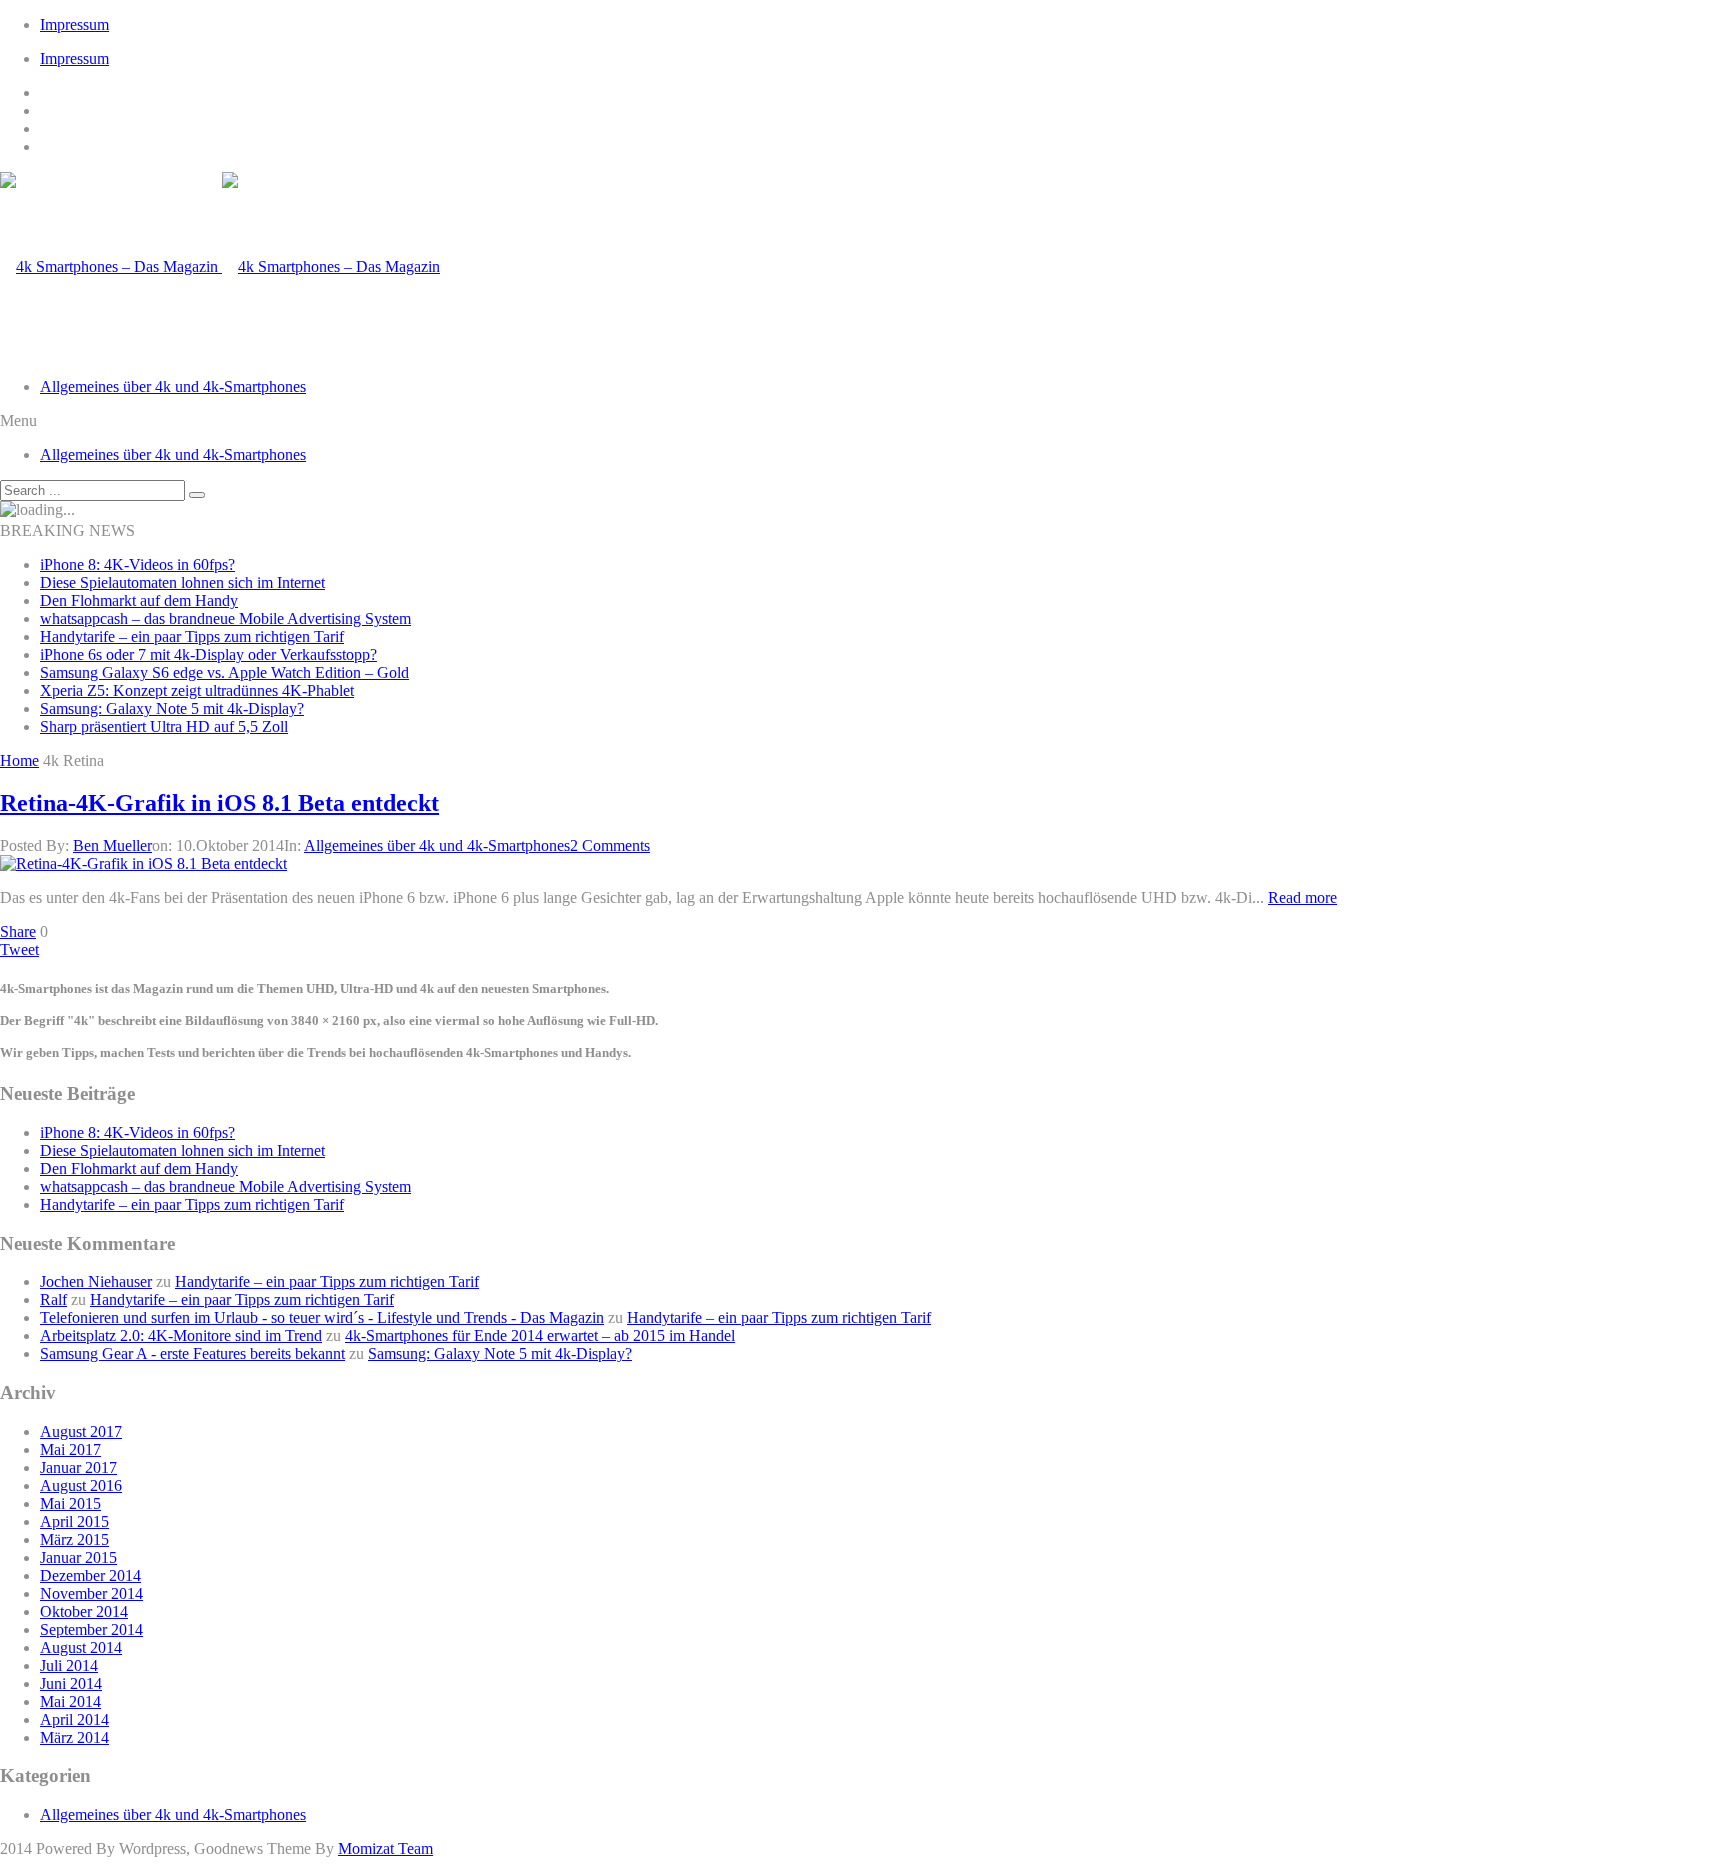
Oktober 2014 (84, 1611)
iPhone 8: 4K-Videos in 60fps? (137, 564)
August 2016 (81, 1485)
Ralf (53, 1299)
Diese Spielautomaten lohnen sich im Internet (182, 582)
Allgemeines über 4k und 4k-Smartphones (173, 386)
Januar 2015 (78, 1557)
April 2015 (74, 1521)
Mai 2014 (70, 1701)
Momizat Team (385, 1848)
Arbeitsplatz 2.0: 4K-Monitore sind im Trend (181, 1335)
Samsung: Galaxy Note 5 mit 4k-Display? (172, 708)
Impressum (74, 24)
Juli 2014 (69, 1665)
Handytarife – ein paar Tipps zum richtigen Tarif (192, 636)
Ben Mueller (112, 845)
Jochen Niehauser (96, 1281)
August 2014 (81, 1647)
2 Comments (610, 845)
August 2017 (81, 1431)
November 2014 (91, 1593)
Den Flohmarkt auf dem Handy (139, 600)
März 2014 (74, 1737)
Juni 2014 (71, 1683)
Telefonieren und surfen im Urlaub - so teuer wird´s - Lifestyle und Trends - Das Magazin (322, 1317)
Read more (1302, 897)
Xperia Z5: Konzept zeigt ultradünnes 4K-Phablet (197, 690)
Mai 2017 (70, 1449)
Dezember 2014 (90, 1575)
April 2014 (74, 1719)
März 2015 (74, 1539)
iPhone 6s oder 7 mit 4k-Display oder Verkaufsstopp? (208, 654)
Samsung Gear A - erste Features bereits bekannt (192, 1353)
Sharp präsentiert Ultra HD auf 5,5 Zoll (164, 726)
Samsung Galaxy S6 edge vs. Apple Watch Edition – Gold (224, 672)
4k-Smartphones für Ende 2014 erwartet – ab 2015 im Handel (540, 1335)
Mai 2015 (70, 1503)
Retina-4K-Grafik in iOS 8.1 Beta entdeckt (219, 803)
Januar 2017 (78, 1467)
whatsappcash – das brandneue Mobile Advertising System (225, 618)
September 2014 (91, 1629)
